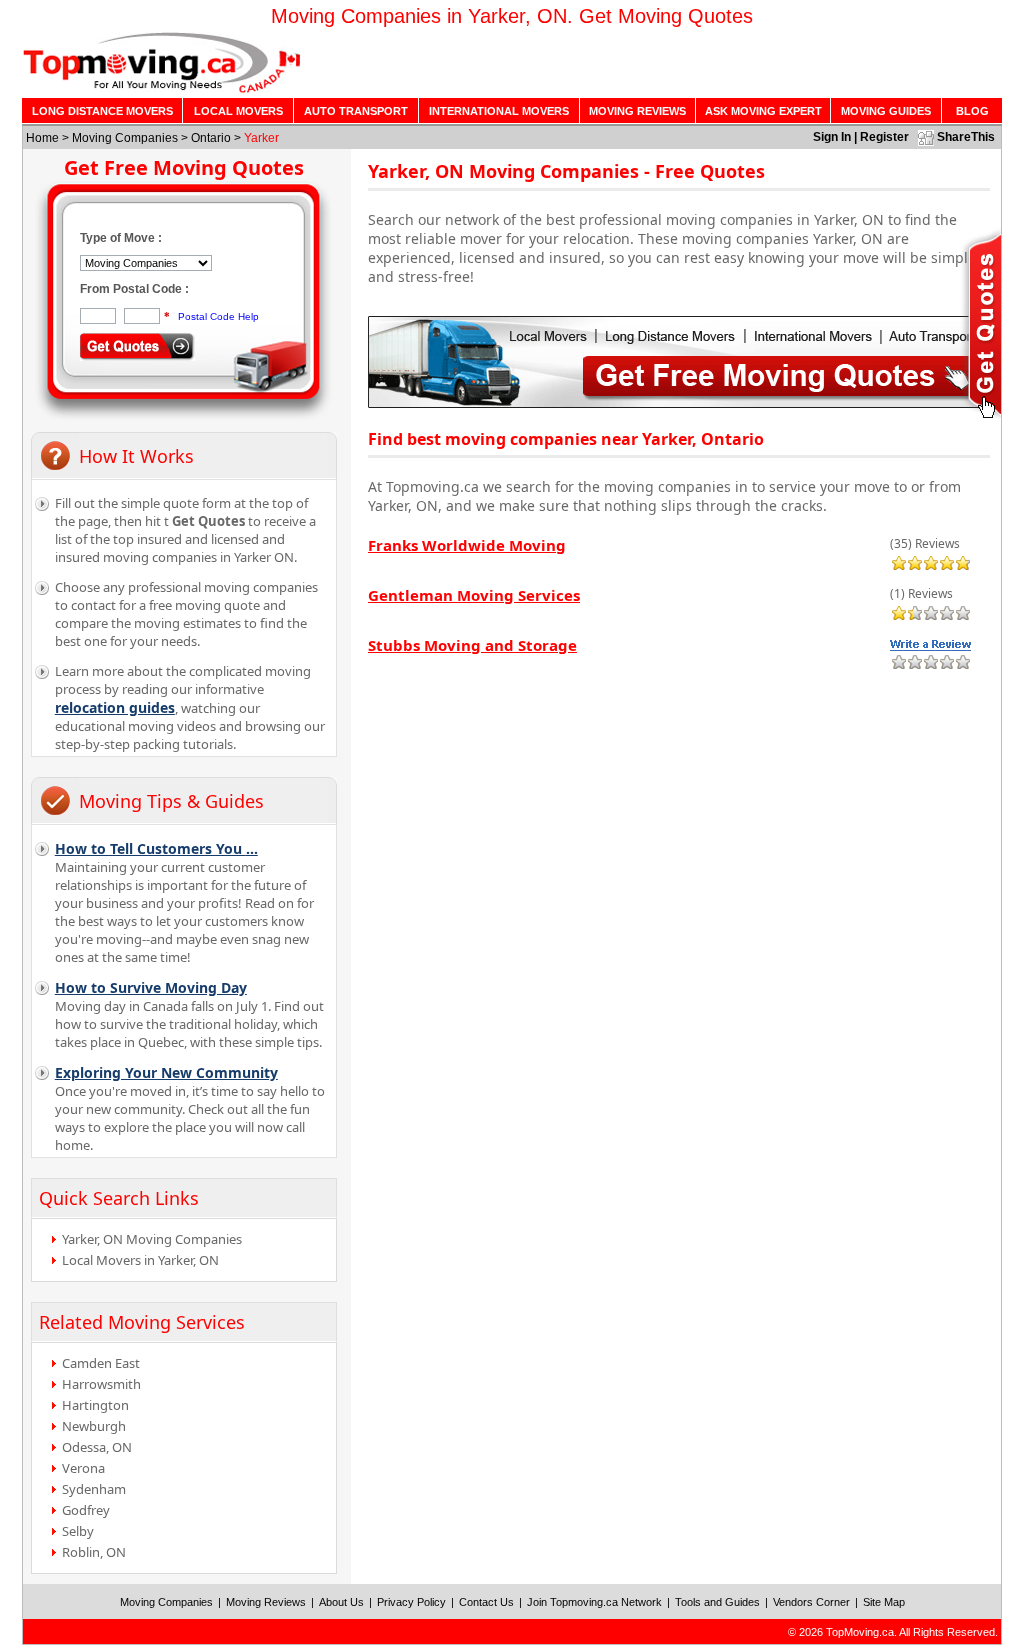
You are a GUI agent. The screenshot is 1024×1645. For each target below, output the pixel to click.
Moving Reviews (266, 1602)
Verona (83, 1468)
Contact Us (486, 1602)
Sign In (832, 137)
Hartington (95, 1405)
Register (884, 137)
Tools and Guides (717, 1602)
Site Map (884, 1602)
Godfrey (86, 1510)
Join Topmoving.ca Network (594, 1602)
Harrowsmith (101, 1384)
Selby (78, 1531)
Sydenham (94, 1489)
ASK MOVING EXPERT (763, 111)
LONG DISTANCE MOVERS (102, 111)
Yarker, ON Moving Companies (152, 1239)
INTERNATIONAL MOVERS (499, 111)
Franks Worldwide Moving (467, 545)
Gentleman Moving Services (474, 595)
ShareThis (966, 137)
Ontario (211, 138)
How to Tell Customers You (156, 848)
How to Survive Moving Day (151, 987)
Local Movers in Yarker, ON (140, 1260)
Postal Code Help (218, 316)
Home (42, 138)
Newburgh (94, 1426)
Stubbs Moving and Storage (472, 645)
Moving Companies (125, 138)
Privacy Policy (411, 1602)
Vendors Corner (811, 1602)
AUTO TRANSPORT (356, 111)
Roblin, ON (94, 1552)
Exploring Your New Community (166, 1072)
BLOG (972, 111)
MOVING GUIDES (886, 111)
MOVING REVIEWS (637, 111)
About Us (341, 1602)
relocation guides (115, 707)
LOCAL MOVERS (238, 111)
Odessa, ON (97, 1447)
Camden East (101, 1363)
